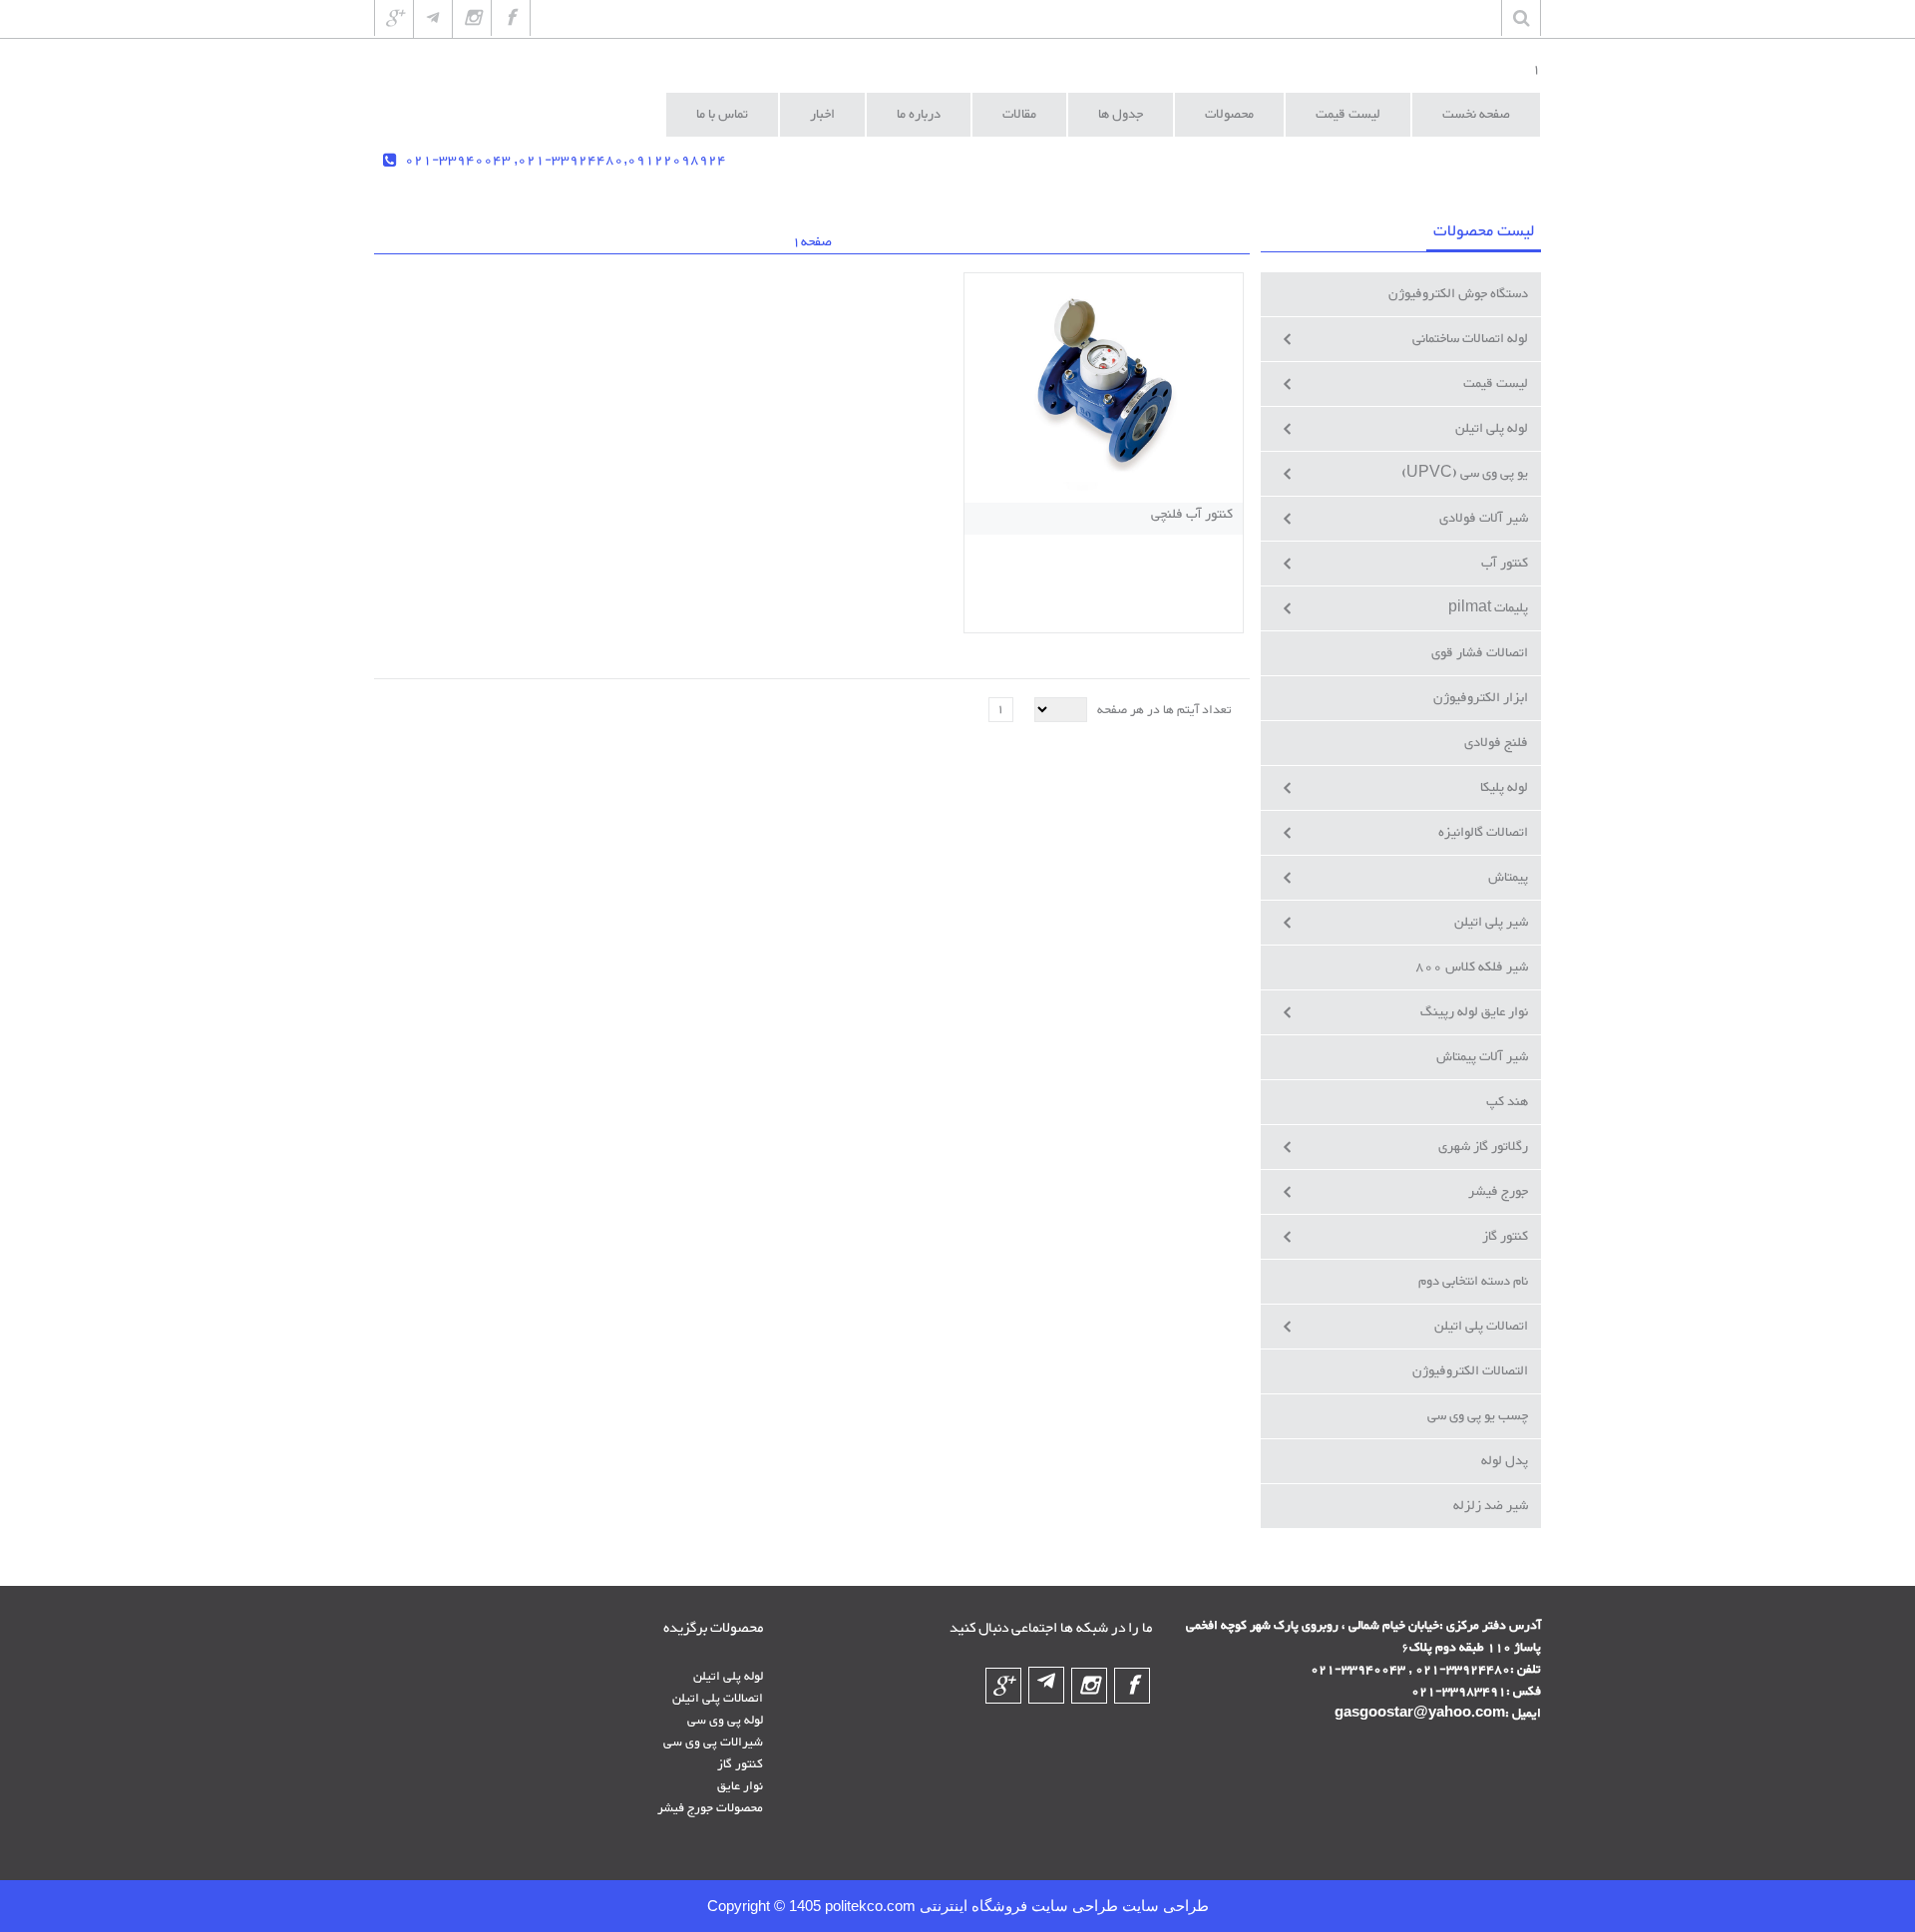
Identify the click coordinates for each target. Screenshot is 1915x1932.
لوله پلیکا (1504, 788)
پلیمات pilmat (1488, 608)
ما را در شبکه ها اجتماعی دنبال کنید (1051, 1629)
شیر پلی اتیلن (1491, 923)
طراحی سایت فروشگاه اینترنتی (1017, 1906)
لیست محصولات (1484, 232)
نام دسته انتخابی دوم (1473, 1282)
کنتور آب (1505, 564)
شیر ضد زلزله (1491, 1506)
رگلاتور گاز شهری (1483, 1147)
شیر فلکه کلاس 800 (1472, 967)
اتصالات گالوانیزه (1483, 833)
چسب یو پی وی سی (1478, 1416)
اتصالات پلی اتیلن (1481, 1327)
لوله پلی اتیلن (1492, 429)
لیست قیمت (1496, 384)
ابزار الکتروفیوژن (1481, 698)
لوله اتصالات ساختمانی (1470, 339)
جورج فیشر (1498, 1192)
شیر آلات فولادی (1484, 519)
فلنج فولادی (1496, 743)
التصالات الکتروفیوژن (1470, 1371)
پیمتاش (1508, 878)
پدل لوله (1505, 1461)
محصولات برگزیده (713, 1629)
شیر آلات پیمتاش (1482, 1057)
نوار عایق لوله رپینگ (1474, 1012)
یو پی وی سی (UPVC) (1465, 474)
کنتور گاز (1505, 1237)
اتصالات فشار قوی (1480, 653)
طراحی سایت (1163, 1906)
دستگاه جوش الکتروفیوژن (1458, 294)
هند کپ (1507, 1102)
